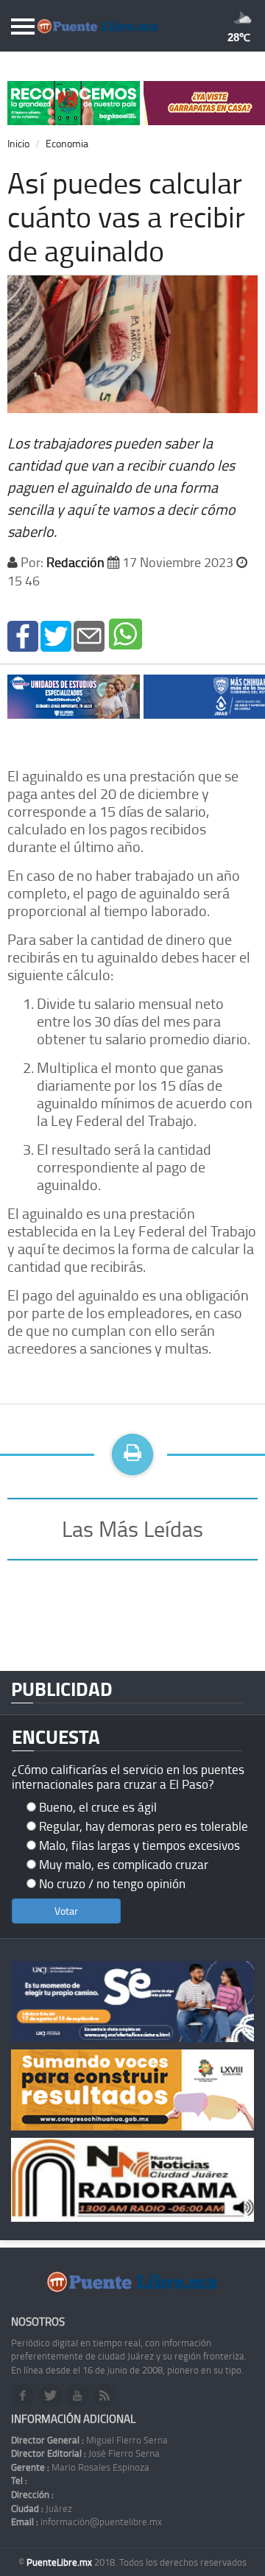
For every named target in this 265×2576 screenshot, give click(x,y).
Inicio (18, 143)
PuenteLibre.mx (60, 2562)
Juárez (42, 2508)
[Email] (89, 635)
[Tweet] (56, 635)
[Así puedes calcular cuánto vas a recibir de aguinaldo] (23, 635)
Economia (67, 143)
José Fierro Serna (85, 2453)
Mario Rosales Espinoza (80, 2467)
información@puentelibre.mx (86, 2522)
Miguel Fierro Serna (89, 2440)
